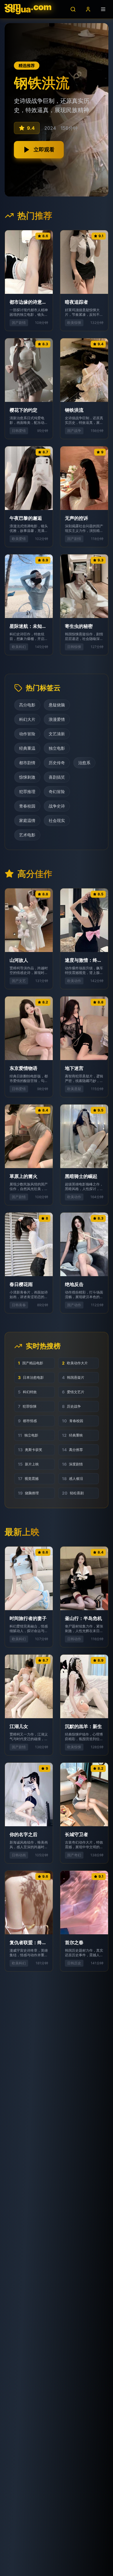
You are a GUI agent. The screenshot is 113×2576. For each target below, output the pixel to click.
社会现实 (57, 820)
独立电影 (57, 748)
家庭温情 (27, 820)
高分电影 (27, 705)
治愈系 (84, 763)
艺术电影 (27, 835)
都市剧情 (27, 763)
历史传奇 (57, 763)
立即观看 (44, 150)
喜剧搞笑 (57, 777)
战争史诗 (57, 806)
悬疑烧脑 (57, 705)
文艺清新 (57, 734)
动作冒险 (27, 734)
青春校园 (27, 806)
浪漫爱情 (57, 719)
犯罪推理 (27, 791)
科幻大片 (27, 719)
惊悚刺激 (27, 777)
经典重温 (27, 748)
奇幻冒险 (57, 791)
